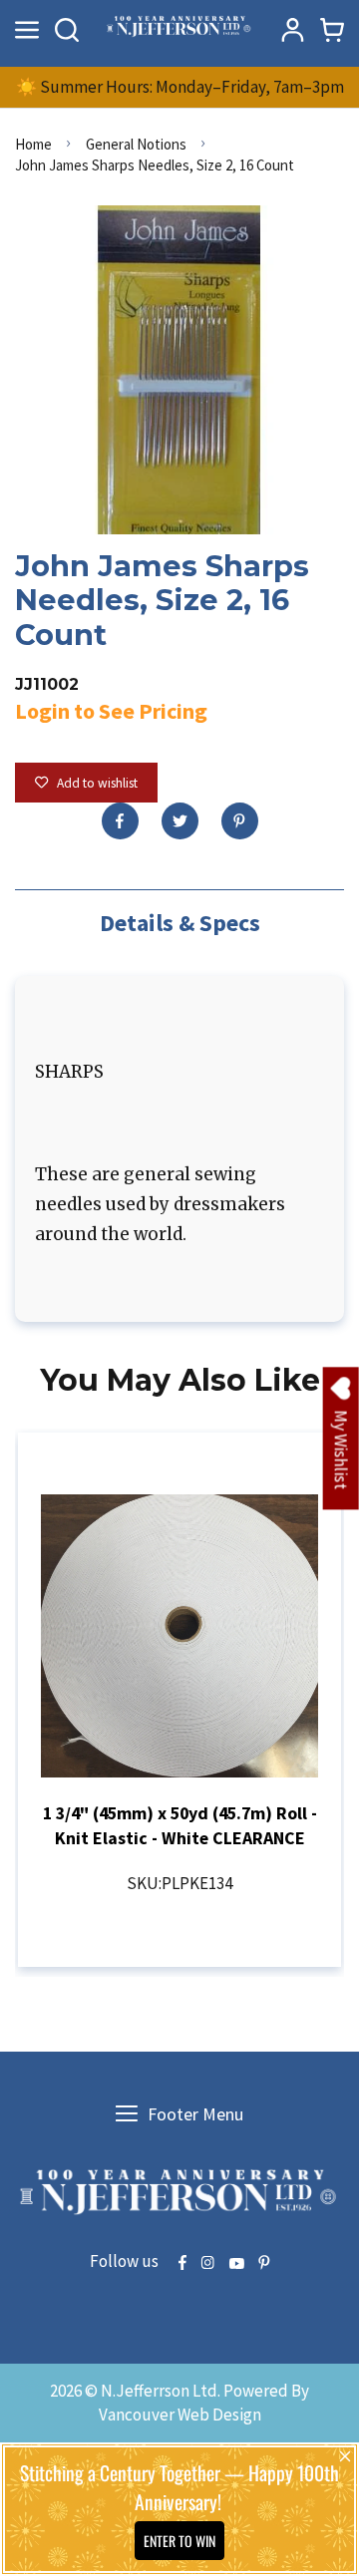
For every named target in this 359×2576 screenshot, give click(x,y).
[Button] (67, 30)
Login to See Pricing (111, 711)
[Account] (292, 30)
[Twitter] (180, 821)
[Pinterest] (240, 821)
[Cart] (332, 30)
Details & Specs (180, 923)
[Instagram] (207, 2264)
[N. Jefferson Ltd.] (179, 29)
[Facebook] (120, 821)
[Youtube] (236, 2264)
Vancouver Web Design (180, 2415)
